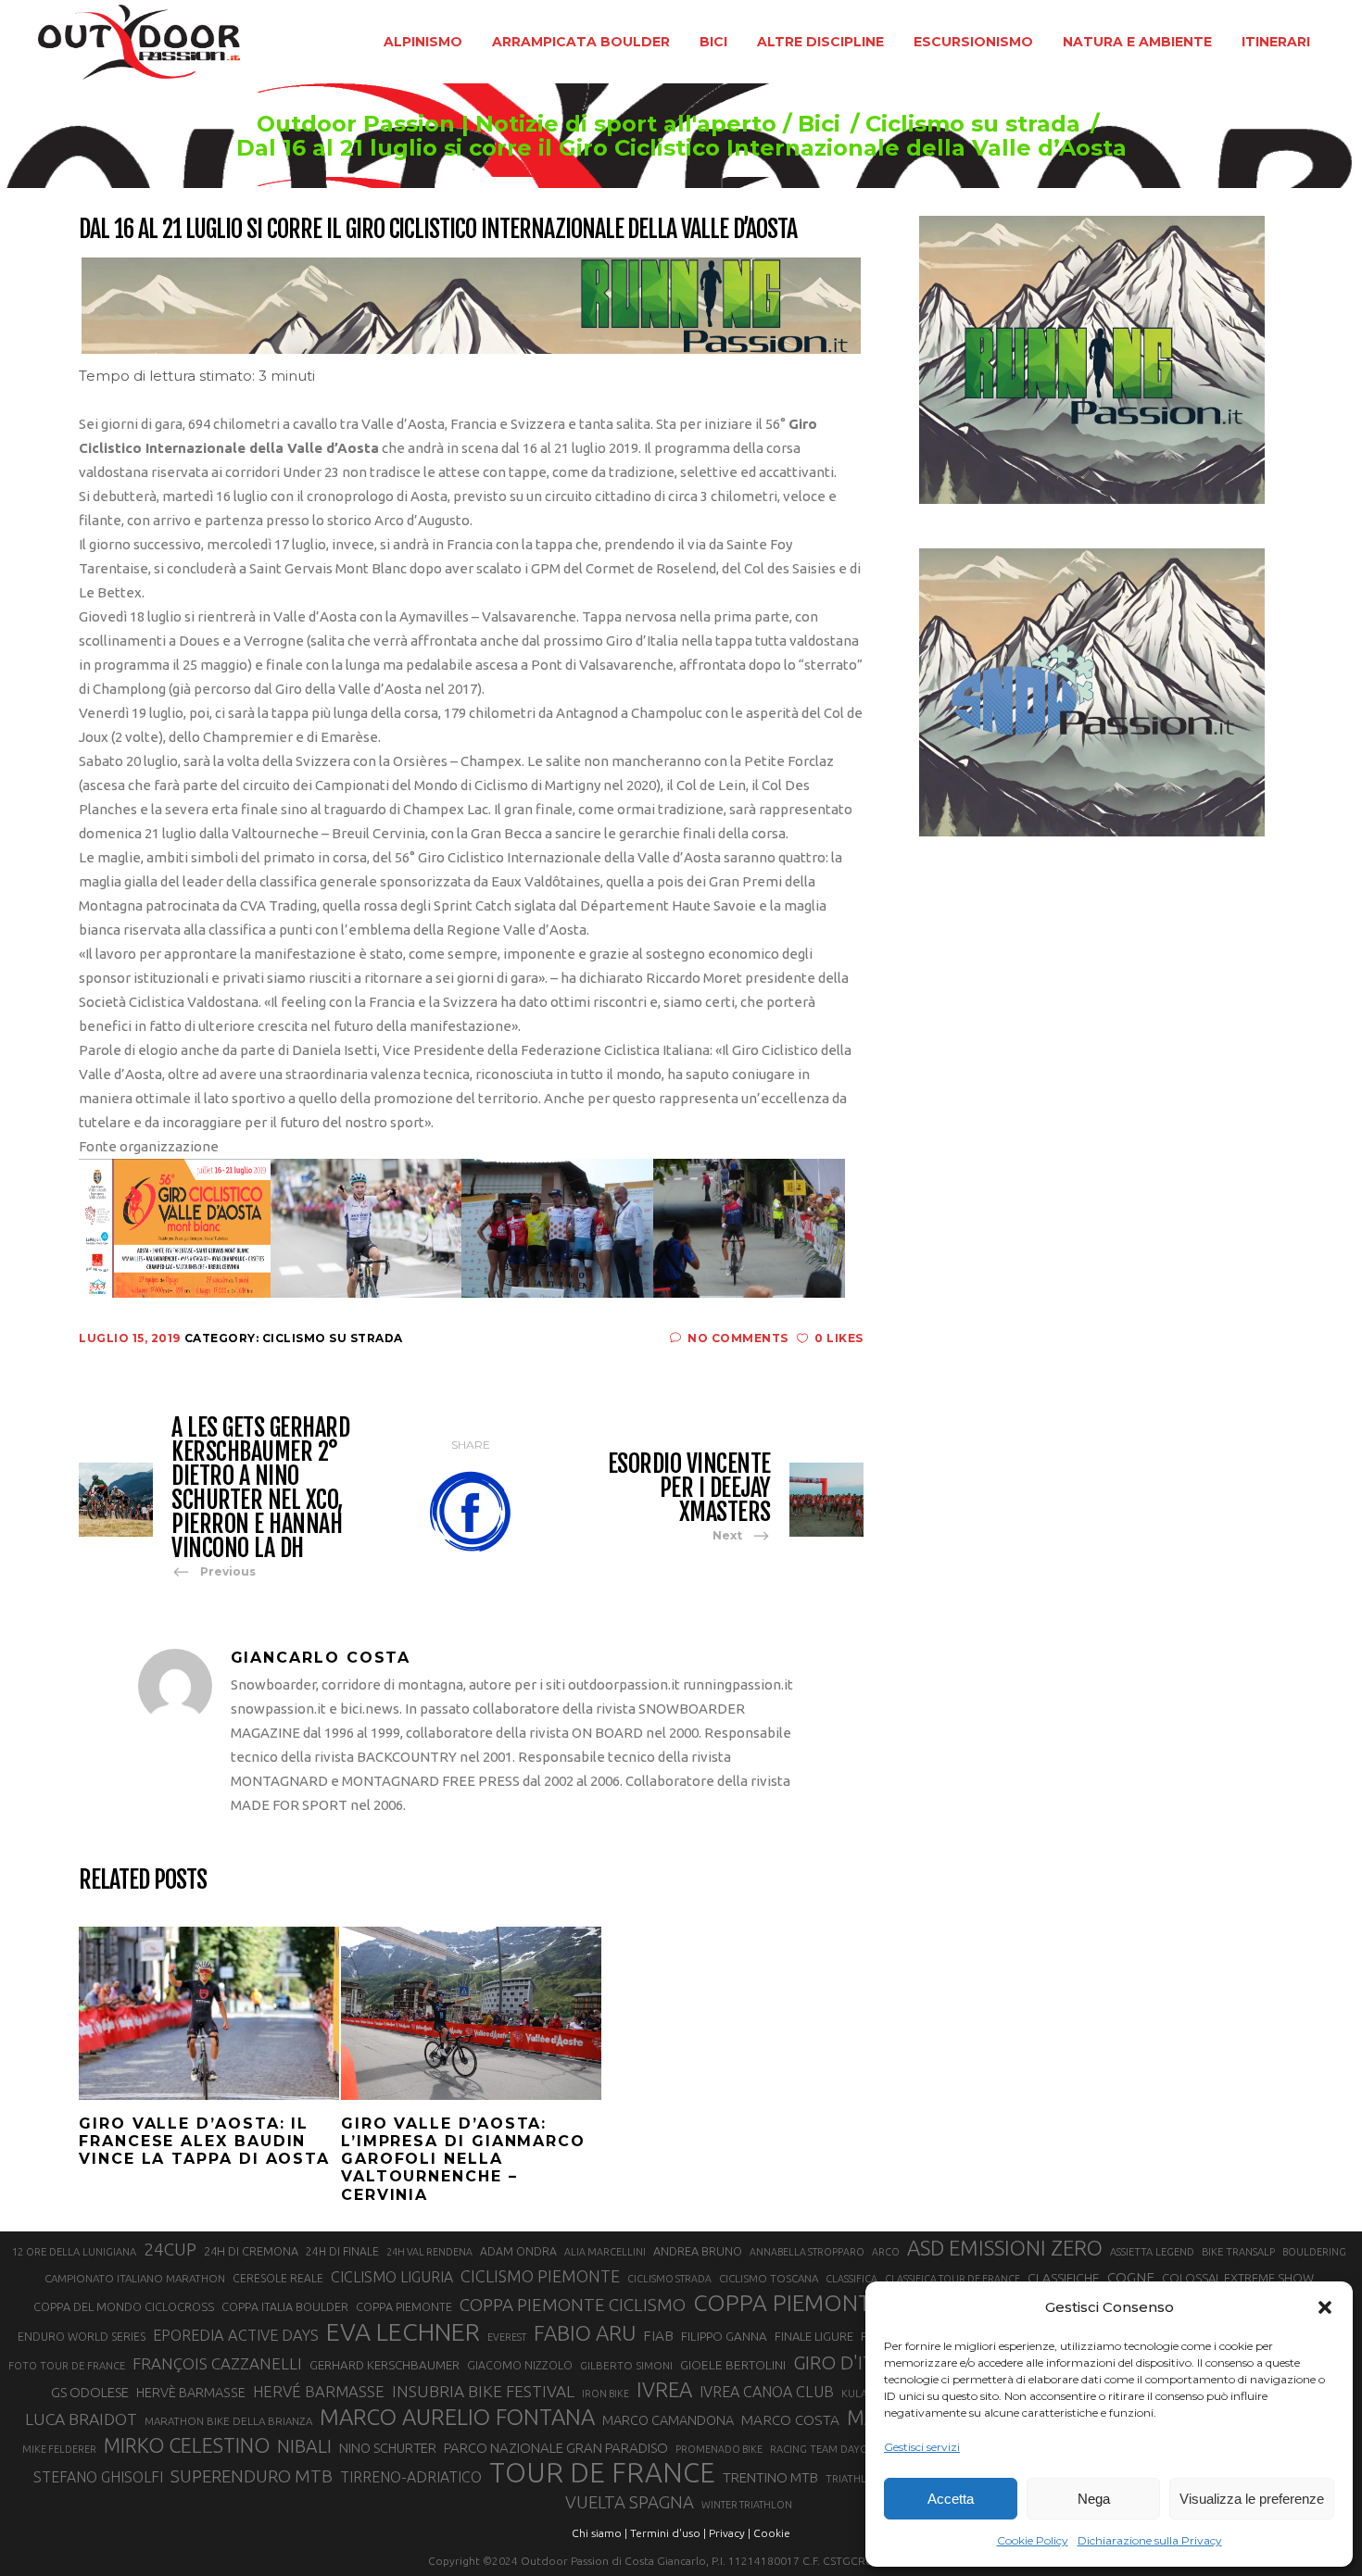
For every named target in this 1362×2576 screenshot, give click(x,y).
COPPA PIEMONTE (404, 2306)
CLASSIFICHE (1064, 2278)
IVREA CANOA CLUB (767, 2392)
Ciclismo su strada (973, 124)
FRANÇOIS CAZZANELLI (217, 2363)
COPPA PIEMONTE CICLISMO (573, 2305)
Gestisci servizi (922, 2447)
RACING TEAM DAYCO (822, 2449)
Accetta (951, 2499)
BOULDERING (1314, 2252)
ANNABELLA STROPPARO (807, 2252)
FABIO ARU (585, 2333)
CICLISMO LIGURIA (392, 2277)
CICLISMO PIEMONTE (540, 2276)
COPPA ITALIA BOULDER (285, 2306)
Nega (1094, 2499)
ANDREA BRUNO (698, 2251)
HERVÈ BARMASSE (191, 2393)
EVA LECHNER (403, 2331)
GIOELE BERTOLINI (733, 2365)
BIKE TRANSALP (1238, 2252)
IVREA (664, 2389)
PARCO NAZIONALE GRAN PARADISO (556, 2448)
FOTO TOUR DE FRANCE (67, 2366)
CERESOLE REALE (278, 2278)
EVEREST (507, 2337)
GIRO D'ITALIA (852, 2362)
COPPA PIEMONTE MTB (815, 2303)
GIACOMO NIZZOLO (520, 2365)
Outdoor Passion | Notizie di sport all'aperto (517, 124)
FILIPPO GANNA (724, 2337)
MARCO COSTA (790, 2420)
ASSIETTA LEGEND (1152, 2252)
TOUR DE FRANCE (602, 2473)
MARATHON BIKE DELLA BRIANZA (228, 2421)
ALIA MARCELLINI (605, 2252)
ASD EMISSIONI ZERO (1005, 2248)
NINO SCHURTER (388, 2448)
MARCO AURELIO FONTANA (457, 2418)
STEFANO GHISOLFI (98, 2477)
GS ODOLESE (90, 2392)
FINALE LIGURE (814, 2336)
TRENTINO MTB (770, 2477)
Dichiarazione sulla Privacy (1150, 2540)
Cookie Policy (1033, 2540)
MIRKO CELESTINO (187, 2445)
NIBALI (304, 2446)
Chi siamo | (599, 2533)
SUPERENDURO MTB (252, 2476)
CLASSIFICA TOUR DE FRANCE (952, 2279)
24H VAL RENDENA (429, 2252)
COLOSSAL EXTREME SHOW (1238, 2278)
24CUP (170, 2249)
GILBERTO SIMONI (626, 2365)
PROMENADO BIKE (719, 2449)
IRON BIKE (605, 2394)
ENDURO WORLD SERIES (82, 2337)
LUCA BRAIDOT (81, 2419)
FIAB (658, 2336)
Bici (819, 124)
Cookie (772, 2533)
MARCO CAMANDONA (668, 2420)
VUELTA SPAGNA (630, 2502)
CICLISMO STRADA (669, 2279)
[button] (1325, 2307)
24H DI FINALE (342, 2251)
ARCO (886, 2252)
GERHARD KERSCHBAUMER (385, 2365)
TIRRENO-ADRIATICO (411, 2477)
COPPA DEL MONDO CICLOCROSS (124, 2306)
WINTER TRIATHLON (747, 2505)
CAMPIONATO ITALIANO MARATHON (135, 2278)
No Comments (738, 1338)
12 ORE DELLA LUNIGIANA (74, 2252)
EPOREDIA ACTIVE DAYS (236, 2335)
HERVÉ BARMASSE (319, 2391)
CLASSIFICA (851, 2279)
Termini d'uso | (668, 2533)
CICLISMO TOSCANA (769, 2278)
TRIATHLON (854, 2479)
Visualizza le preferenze (1252, 2499)
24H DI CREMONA (251, 2251)
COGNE (1131, 2277)
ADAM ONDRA (518, 2251)
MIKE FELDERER (59, 2449)
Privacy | (730, 2533)
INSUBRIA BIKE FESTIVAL (483, 2391)
